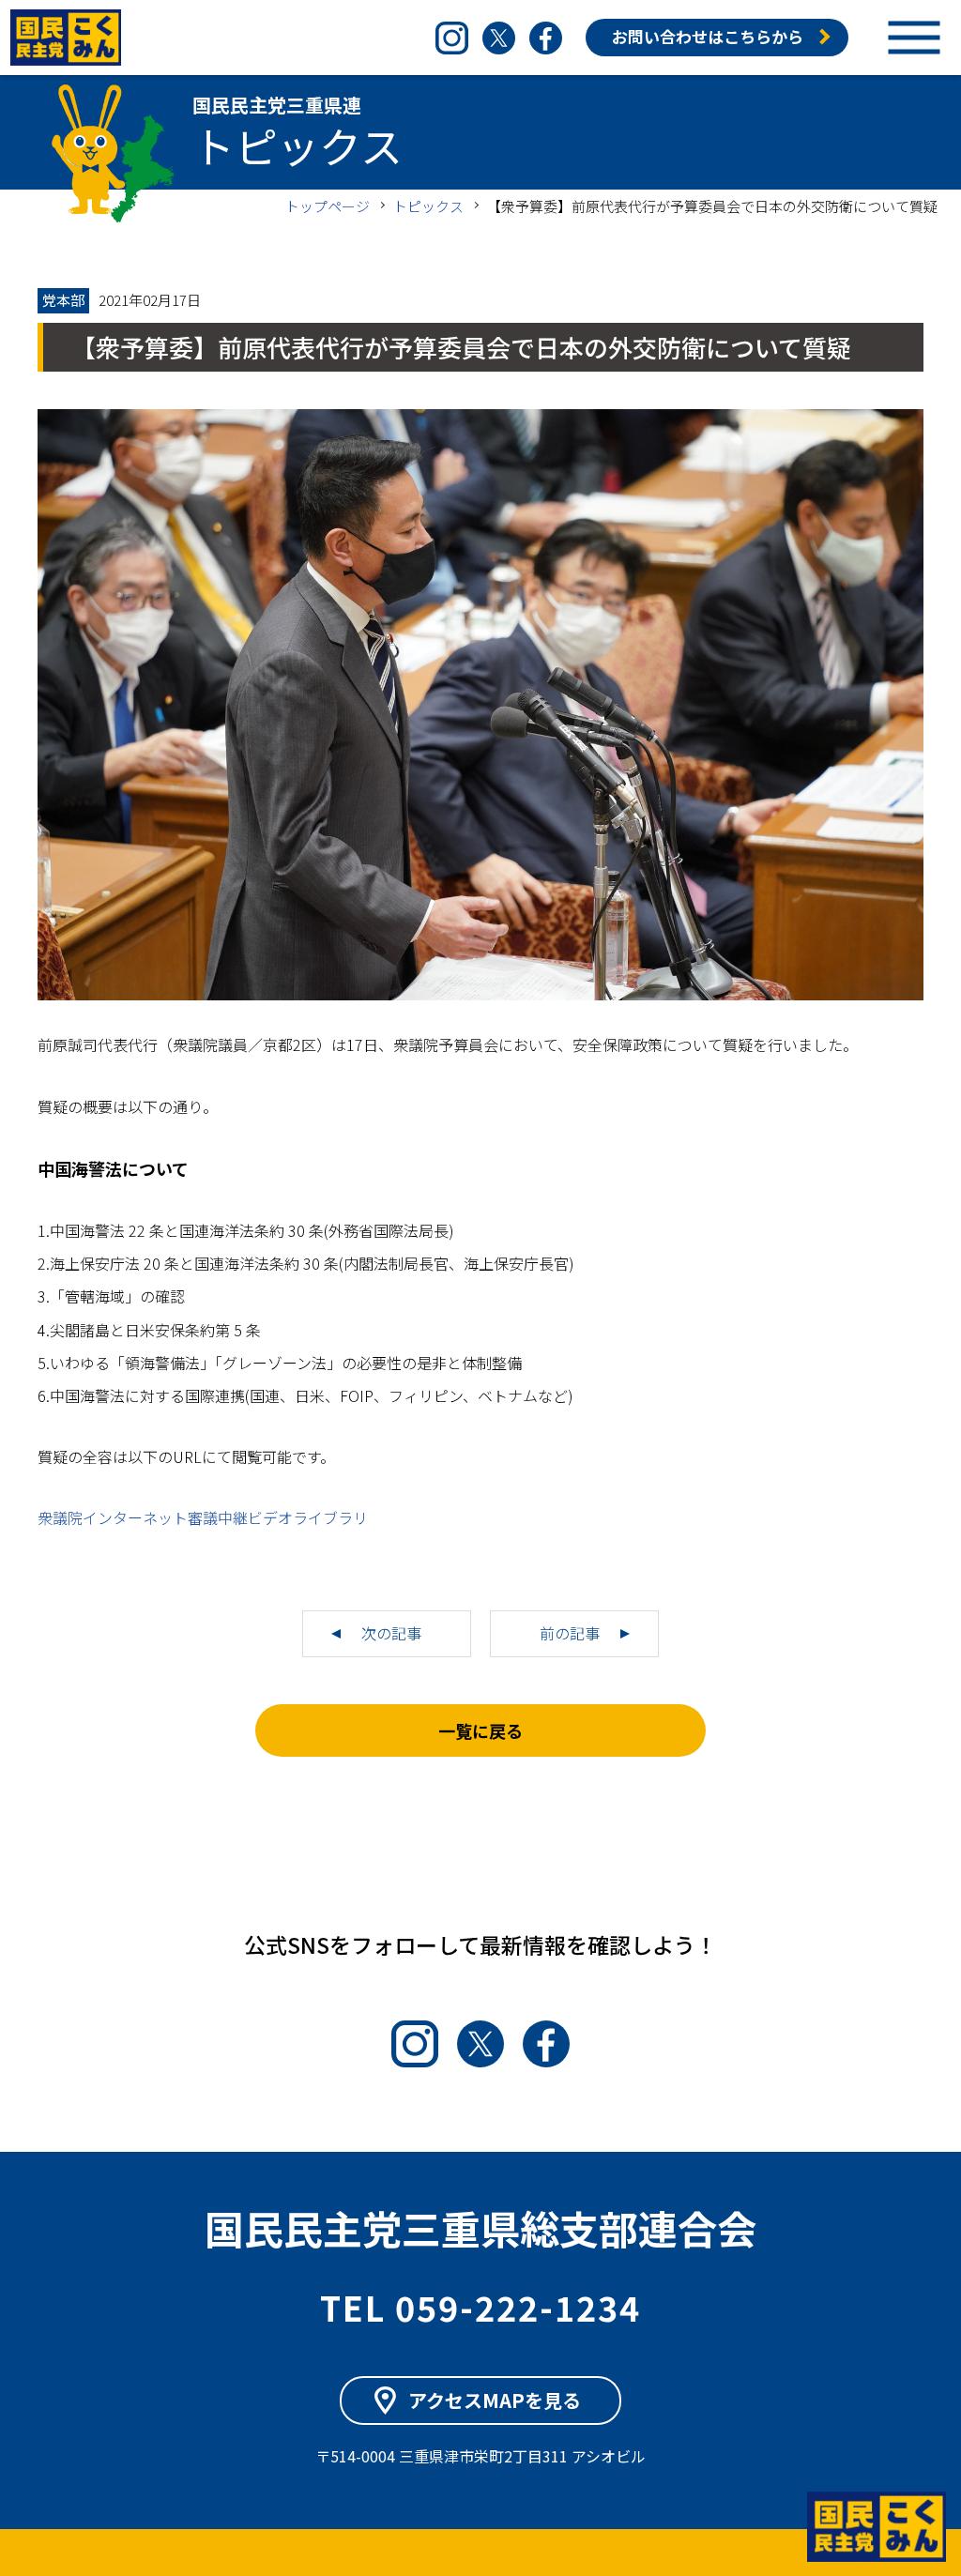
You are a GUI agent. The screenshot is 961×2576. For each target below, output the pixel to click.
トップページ (328, 206)
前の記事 (570, 1633)
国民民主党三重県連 (66, 38)
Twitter (499, 38)
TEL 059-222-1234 (480, 2307)
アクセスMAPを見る (495, 2400)
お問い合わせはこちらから (708, 36)
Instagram (452, 38)
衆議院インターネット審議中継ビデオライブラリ (203, 1517)
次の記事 (391, 1633)
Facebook (546, 38)
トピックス (428, 206)
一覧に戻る (480, 1730)
